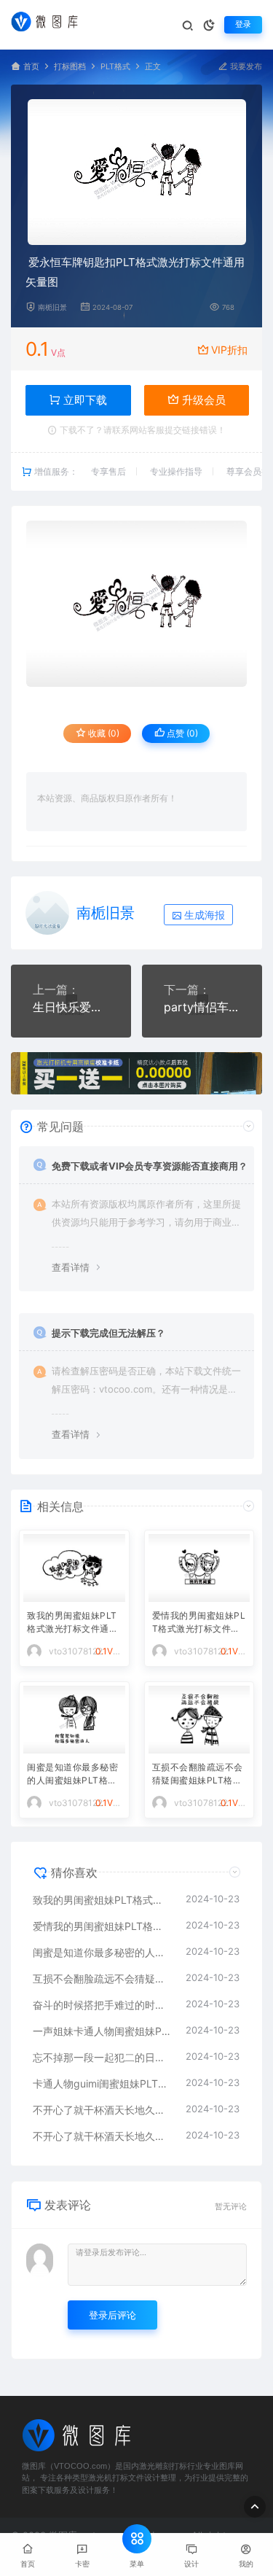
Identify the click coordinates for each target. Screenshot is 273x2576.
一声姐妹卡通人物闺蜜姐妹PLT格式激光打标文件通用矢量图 (102, 2031)
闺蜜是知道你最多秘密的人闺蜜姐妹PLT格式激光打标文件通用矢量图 (72, 1775)
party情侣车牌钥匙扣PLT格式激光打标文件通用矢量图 (202, 1007)
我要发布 (245, 67)
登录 (243, 24)
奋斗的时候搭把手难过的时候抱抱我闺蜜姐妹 (102, 2005)
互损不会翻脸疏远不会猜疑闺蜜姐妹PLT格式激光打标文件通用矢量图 (198, 1775)
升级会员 (202, 400)
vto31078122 (76, 1651)
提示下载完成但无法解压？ (108, 1333)
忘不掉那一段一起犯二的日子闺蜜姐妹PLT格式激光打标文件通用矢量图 (102, 2057)
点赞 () (181, 733)
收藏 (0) (103, 733)
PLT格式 (115, 67)
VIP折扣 (229, 350)
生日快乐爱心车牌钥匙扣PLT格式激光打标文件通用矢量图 (71, 1007)
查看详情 (71, 1267)
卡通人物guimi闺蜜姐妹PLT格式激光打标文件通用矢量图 (102, 2083)
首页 (31, 67)
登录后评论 (112, 2315)
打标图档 (70, 67)
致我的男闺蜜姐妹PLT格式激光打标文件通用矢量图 (72, 1623)
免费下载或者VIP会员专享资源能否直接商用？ (150, 1166)
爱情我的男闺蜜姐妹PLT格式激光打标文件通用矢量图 (199, 1623)
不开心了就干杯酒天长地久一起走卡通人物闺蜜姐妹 (102, 2110)
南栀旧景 (52, 307)
